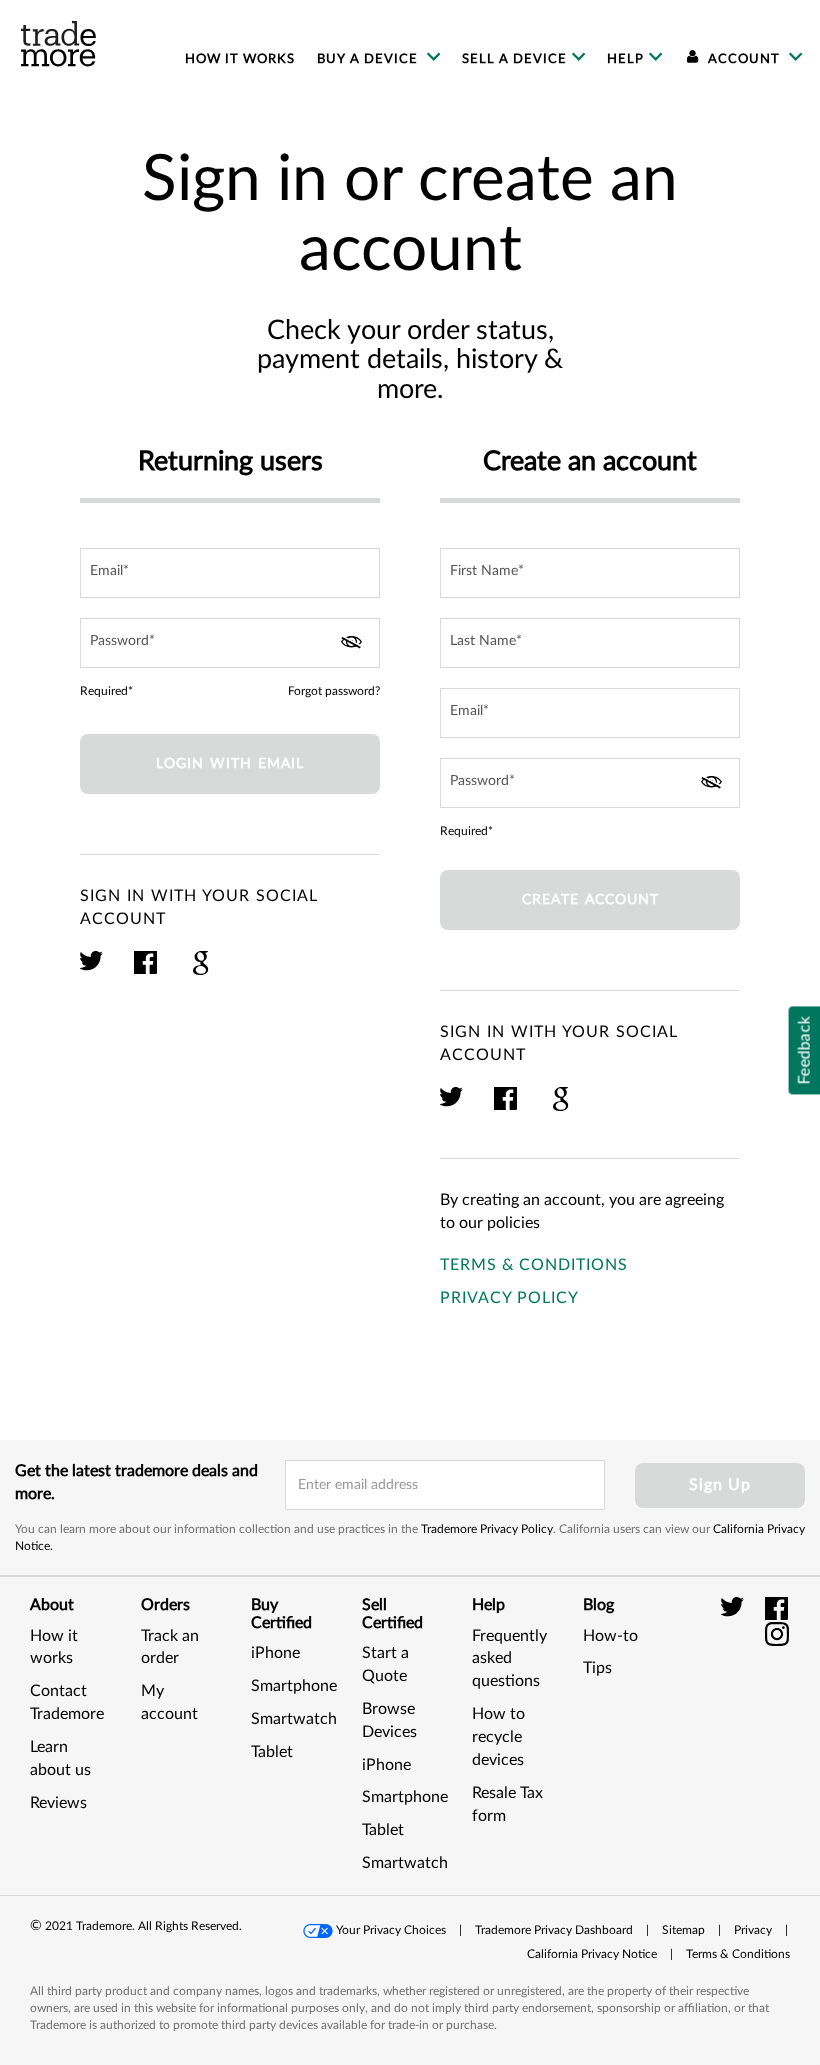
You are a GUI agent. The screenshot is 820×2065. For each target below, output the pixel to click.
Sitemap (683, 1930)
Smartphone (294, 1686)
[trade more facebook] (777, 1608)
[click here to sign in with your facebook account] (146, 972)
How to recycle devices (498, 1737)
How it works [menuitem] (240, 59)
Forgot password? (334, 691)
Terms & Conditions (534, 1265)
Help (625, 59)
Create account (590, 900)
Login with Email (230, 764)
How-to (610, 1636)
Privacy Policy (509, 1298)
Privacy (753, 1930)
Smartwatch (294, 1719)
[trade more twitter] (735, 1608)
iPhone (275, 1653)
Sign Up (720, 1485)
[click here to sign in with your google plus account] (200, 972)
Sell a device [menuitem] (514, 59)
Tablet (272, 1752)
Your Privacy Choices (391, 1930)
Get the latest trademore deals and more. (136, 1482)
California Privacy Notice (592, 1954)
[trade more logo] (58, 44)
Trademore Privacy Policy (487, 1529)
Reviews (58, 1803)
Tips (597, 1668)
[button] (755, 1715)
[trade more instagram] (777, 1633)
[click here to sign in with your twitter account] (92, 972)
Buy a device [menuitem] (369, 59)
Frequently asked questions (509, 1659)
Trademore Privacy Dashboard (554, 1930)
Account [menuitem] (744, 59)
